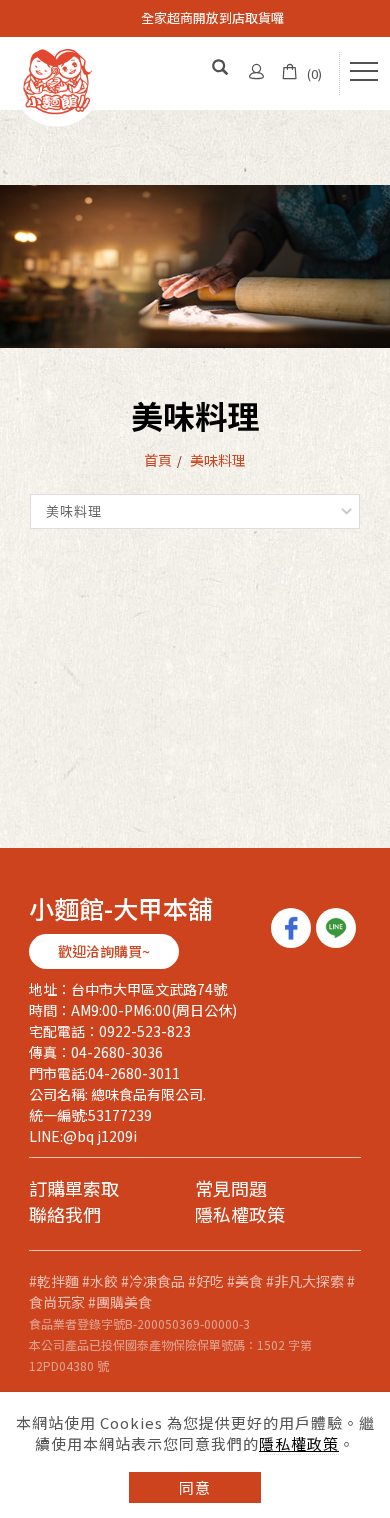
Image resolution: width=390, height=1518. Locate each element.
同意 (195, 1487)
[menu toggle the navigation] (364, 72)
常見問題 (231, 1189)
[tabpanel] (195, 266)
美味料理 (218, 460)
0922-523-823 (145, 1031)
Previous (10, 10)
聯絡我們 (65, 1215)
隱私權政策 (299, 1443)
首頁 (158, 460)
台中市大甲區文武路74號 (149, 989)
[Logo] (57, 80)
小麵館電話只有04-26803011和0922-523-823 (212, 21)
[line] (338, 928)
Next (10, 25)
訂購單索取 (74, 1189)
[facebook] (293, 928)
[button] (221, 68)
